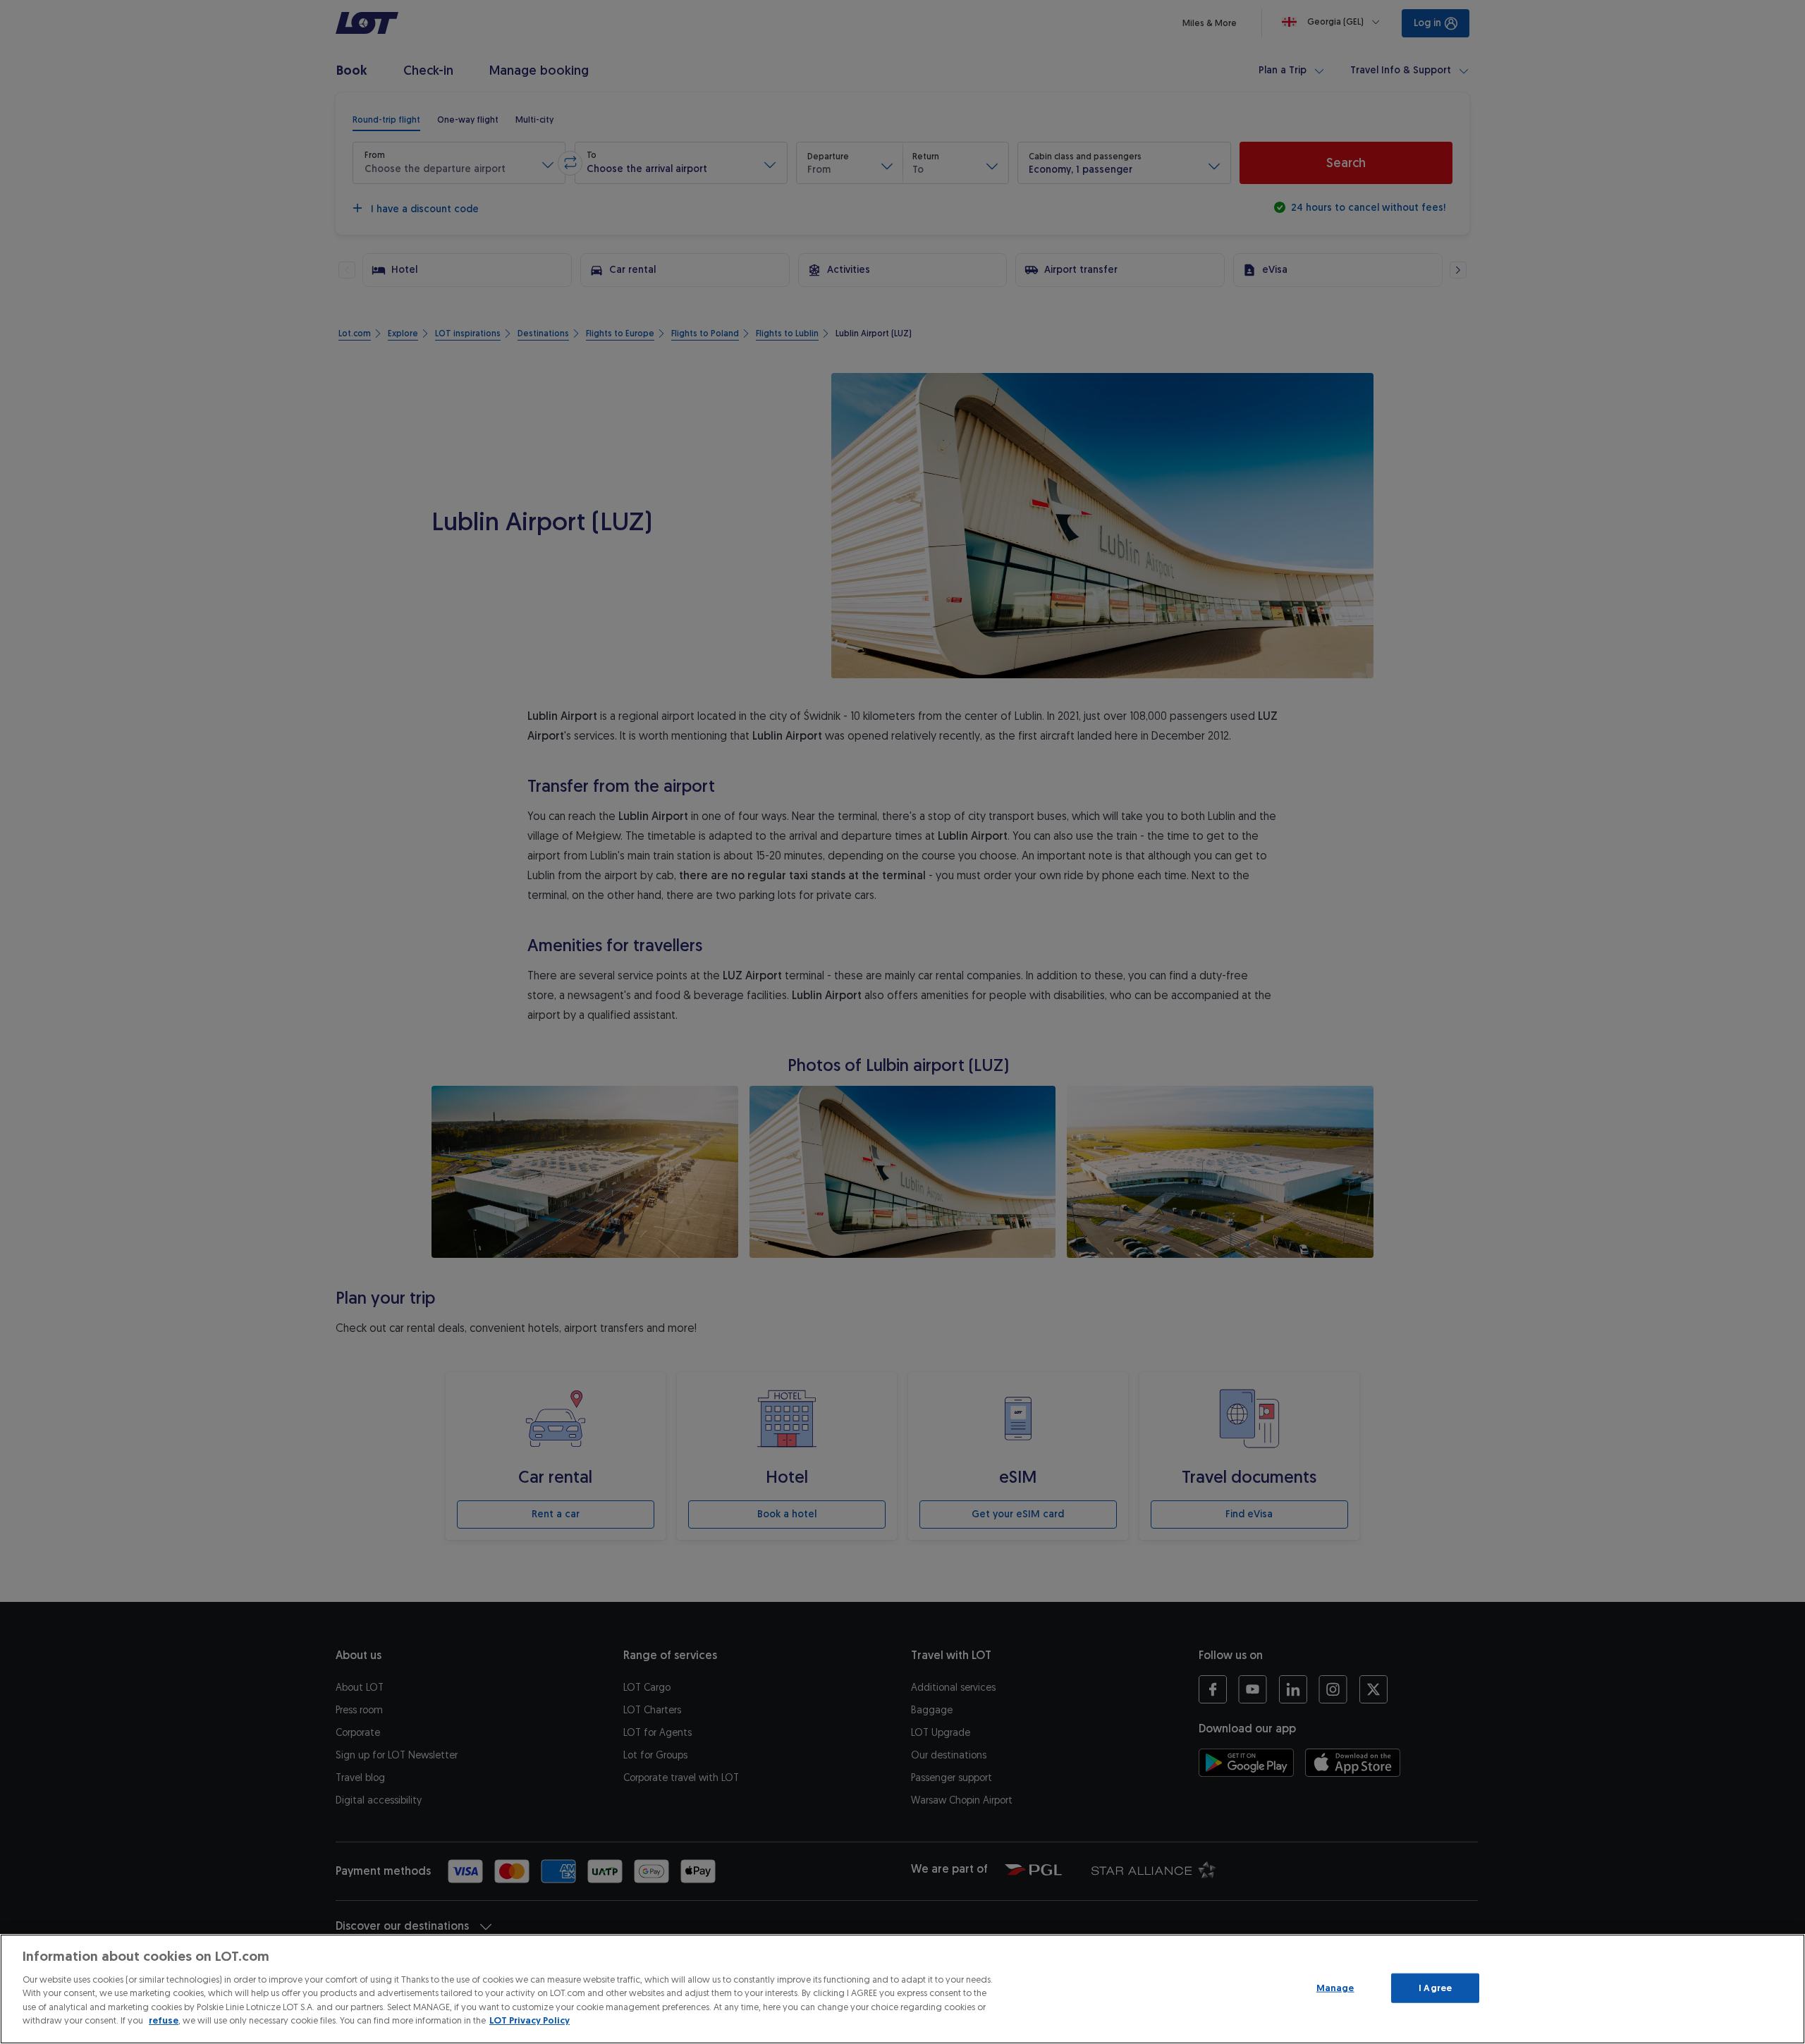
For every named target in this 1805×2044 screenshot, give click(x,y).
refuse (164, 2020)
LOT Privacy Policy (530, 2020)
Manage (1335, 1988)
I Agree (1435, 1988)
